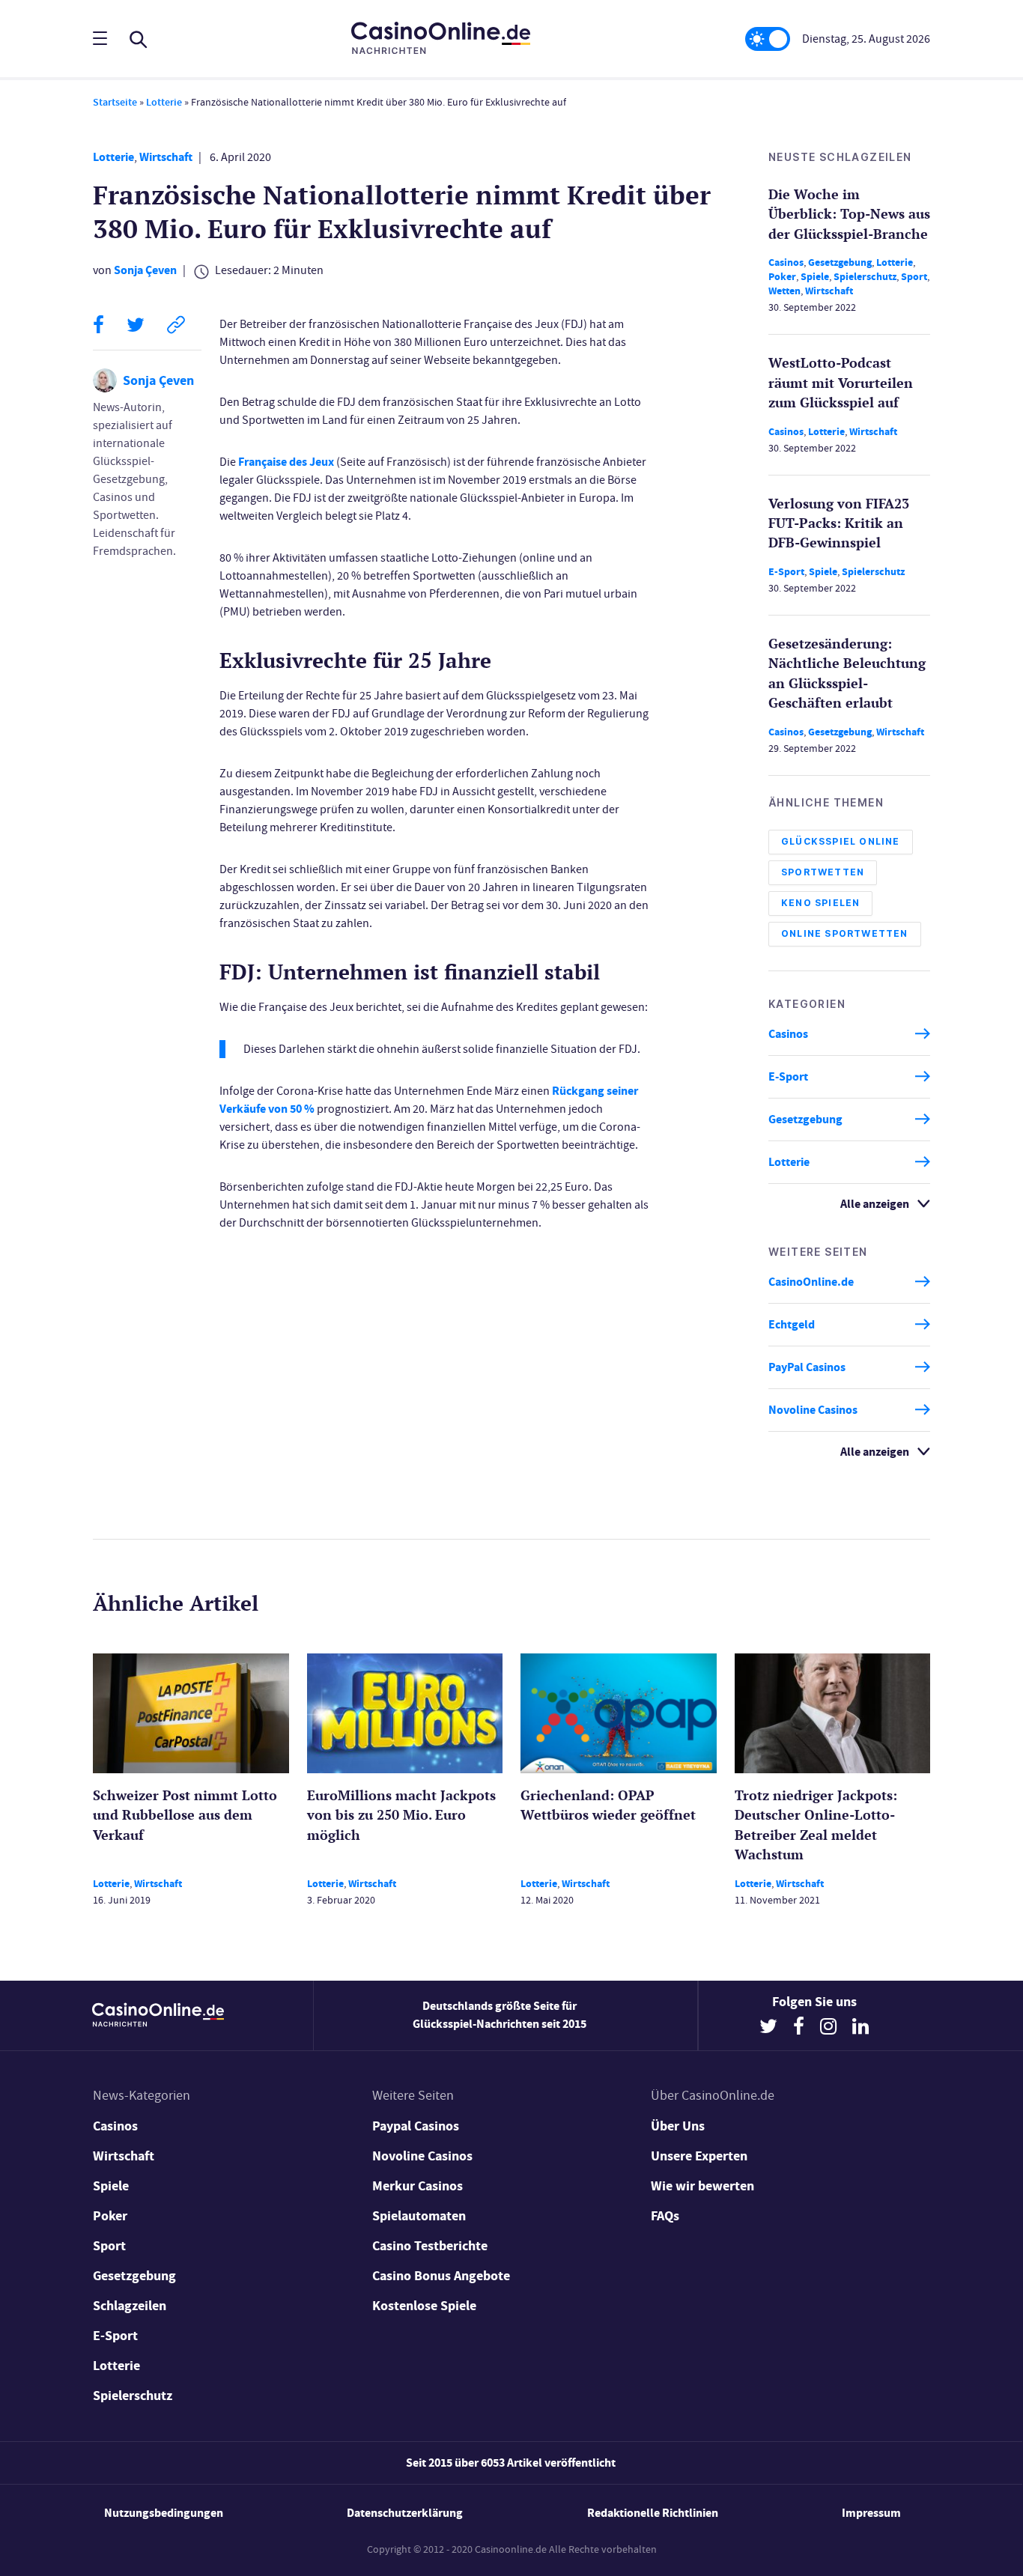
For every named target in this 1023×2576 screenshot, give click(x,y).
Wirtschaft (166, 157)
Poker (782, 277)
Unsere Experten (699, 2156)
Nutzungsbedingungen (164, 2513)
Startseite (115, 102)
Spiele (815, 277)
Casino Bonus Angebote (441, 2276)
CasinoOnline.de (811, 1282)
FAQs (665, 2216)
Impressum (871, 2513)
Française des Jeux (286, 462)
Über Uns (678, 2126)
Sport (914, 277)
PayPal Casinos (807, 1367)
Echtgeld (792, 1324)
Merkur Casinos (418, 2186)
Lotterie (164, 102)
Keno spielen (820, 903)
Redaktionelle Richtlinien (653, 2513)
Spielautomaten (419, 2216)
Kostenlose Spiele (424, 2306)
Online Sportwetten (845, 933)
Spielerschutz (865, 277)
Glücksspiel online (841, 841)
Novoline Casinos (813, 1410)
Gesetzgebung (840, 262)
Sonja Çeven (145, 270)
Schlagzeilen (130, 2306)
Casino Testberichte (430, 2246)
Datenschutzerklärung (405, 2513)
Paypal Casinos (416, 2126)
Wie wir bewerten (702, 2186)
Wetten (784, 291)
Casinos (786, 262)
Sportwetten (823, 872)
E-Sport (786, 572)
